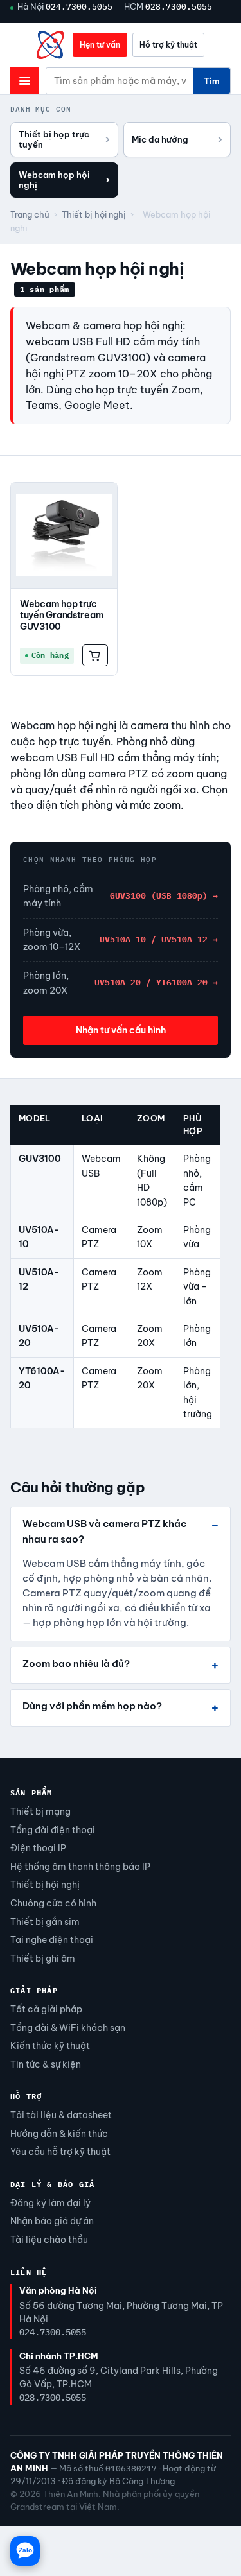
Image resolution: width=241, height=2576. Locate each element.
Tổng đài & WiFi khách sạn (68, 2028)
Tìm (212, 81)
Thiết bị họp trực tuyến (64, 139)
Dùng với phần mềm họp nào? (92, 1706)
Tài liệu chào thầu (49, 2240)
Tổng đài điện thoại (53, 1830)
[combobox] (120, 81)
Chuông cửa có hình (53, 1903)
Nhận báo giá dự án (52, 2221)
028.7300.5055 (179, 6)
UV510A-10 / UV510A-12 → (159, 939)
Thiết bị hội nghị (94, 214)
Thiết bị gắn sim (45, 1922)
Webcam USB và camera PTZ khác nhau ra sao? (104, 1531)
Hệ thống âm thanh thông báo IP (80, 1867)
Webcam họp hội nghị (64, 180)
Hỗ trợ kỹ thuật (168, 45)
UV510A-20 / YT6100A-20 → (156, 982)
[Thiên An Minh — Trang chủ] (51, 45)
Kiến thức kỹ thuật (50, 2046)
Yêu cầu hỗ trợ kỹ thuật (60, 2152)
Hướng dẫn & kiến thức (59, 2134)
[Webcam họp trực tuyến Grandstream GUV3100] (64, 536)
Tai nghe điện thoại (52, 1940)
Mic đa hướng (177, 139)
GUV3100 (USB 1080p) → (164, 896)
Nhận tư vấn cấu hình (121, 1030)
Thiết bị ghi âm (43, 1958)
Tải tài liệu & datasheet (61, 2115)
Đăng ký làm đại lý (50, 2203)
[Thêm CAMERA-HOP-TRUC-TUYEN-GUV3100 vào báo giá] (95, 655)
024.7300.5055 (79, 6)
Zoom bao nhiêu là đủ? (76, 1664)
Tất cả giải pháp (46, 2009)
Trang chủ (30, 214)
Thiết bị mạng (40, 1811)
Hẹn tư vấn (100, 45)
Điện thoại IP (38, 1848)
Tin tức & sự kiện (46, 2064)
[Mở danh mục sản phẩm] (25, 81)
